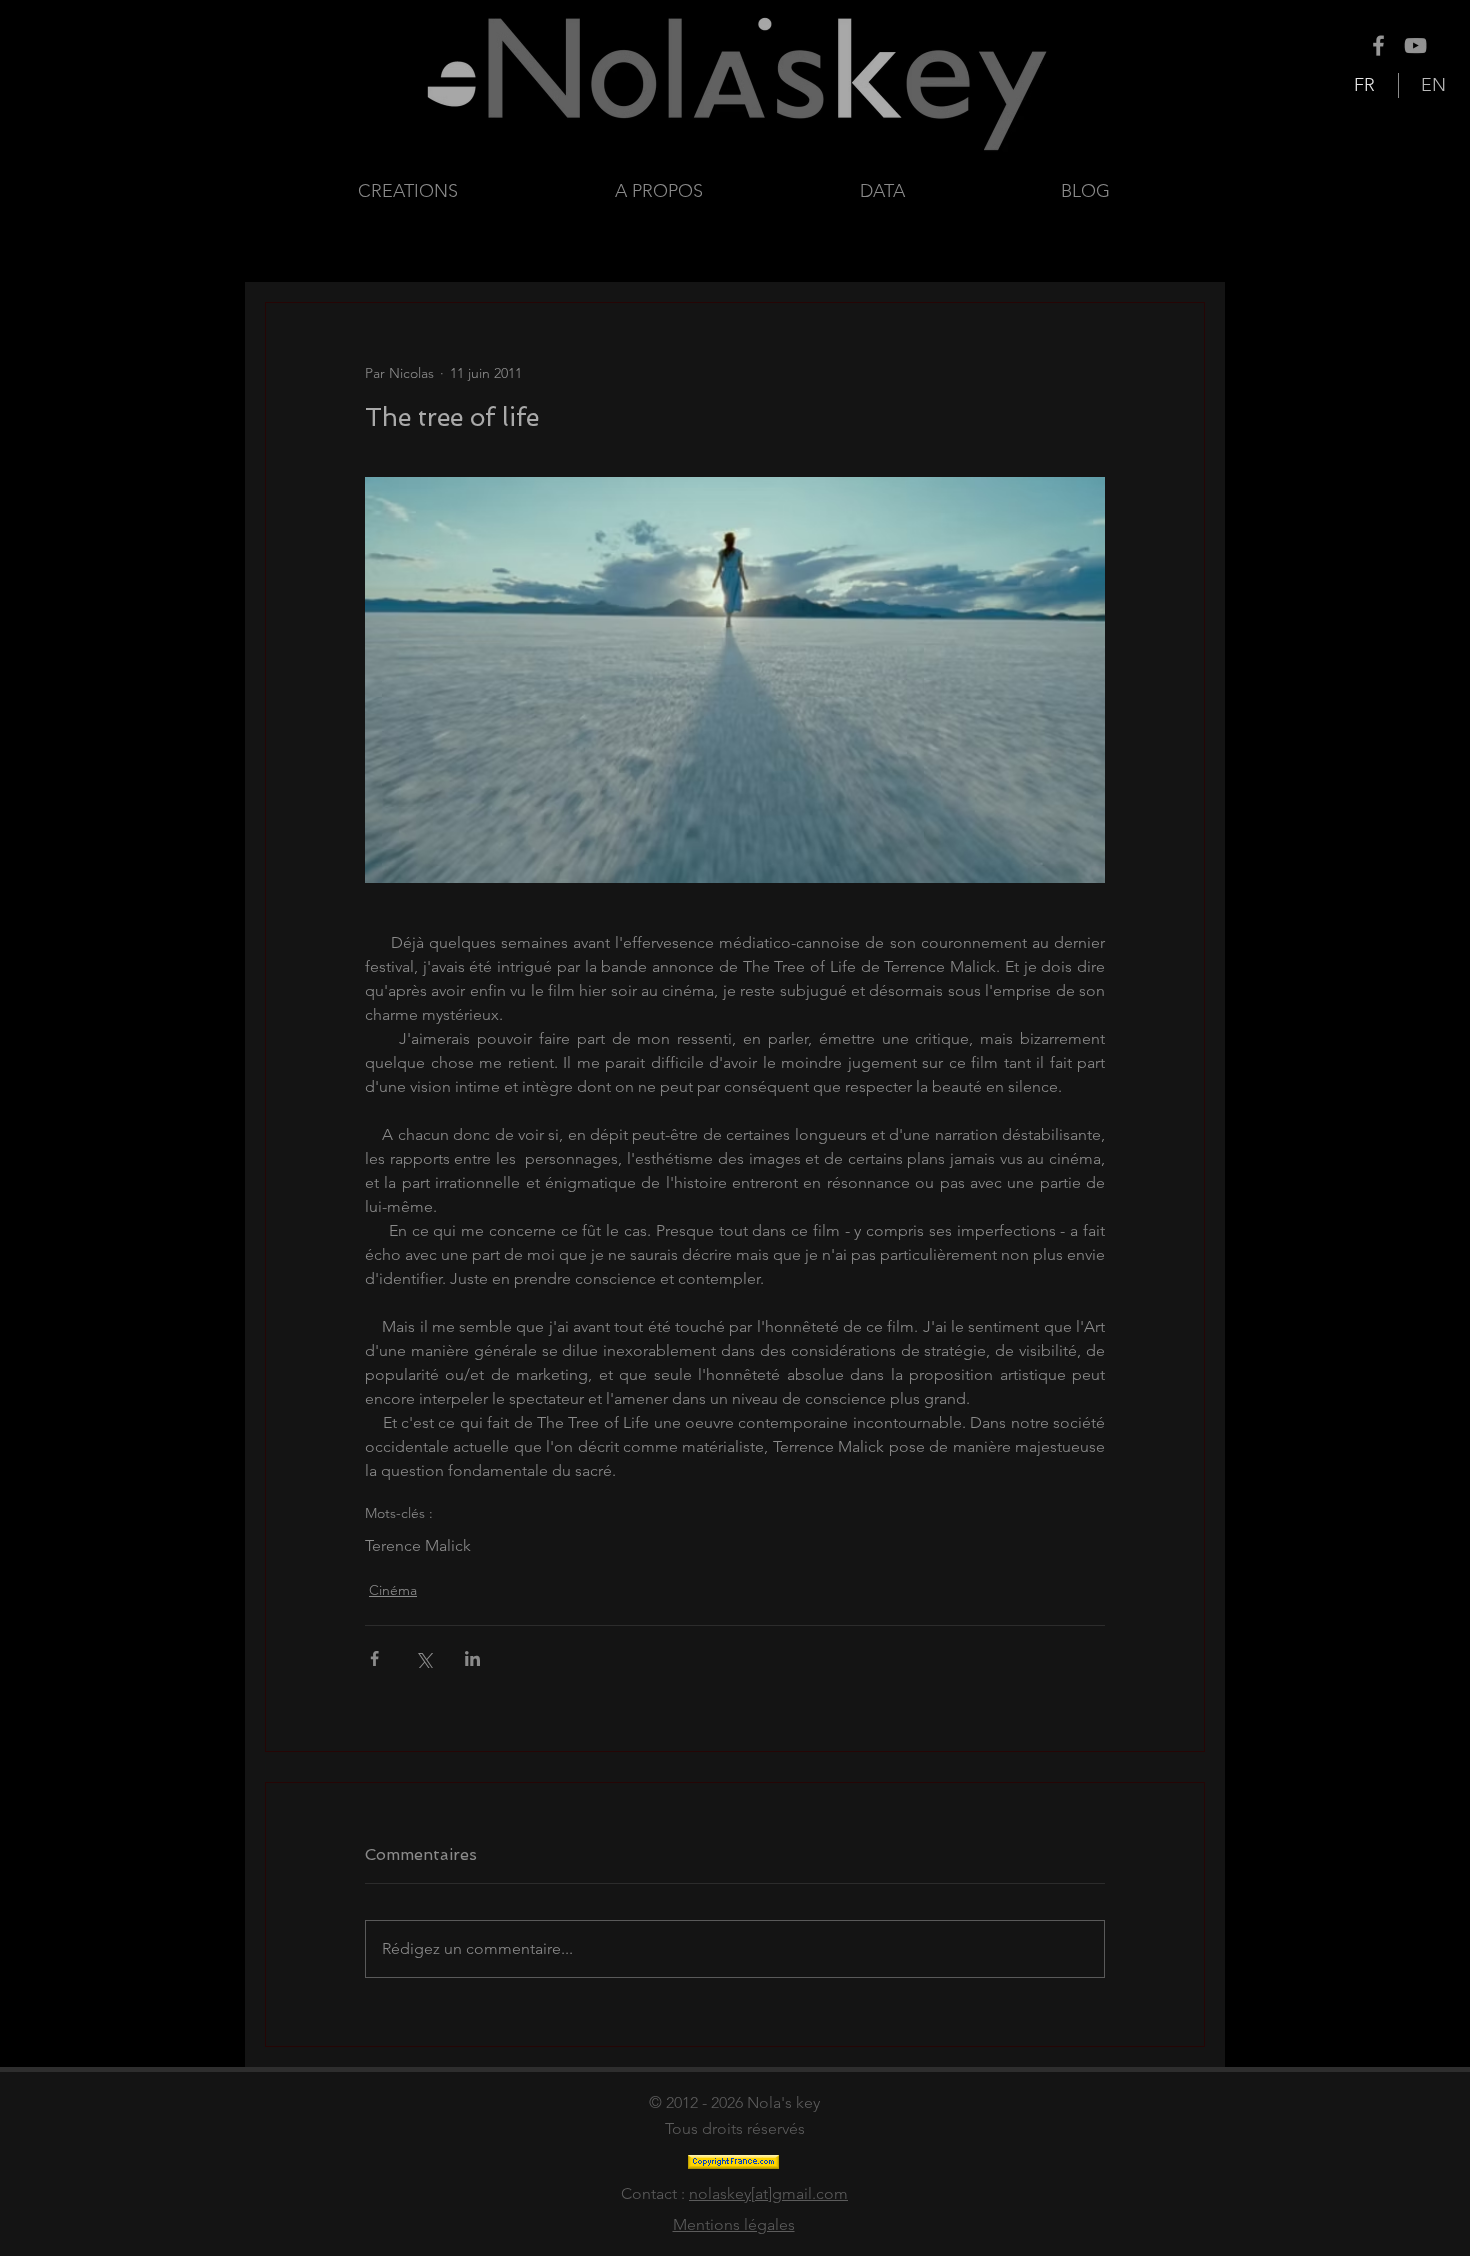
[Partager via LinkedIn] (472, 1658)
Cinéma (393, 1590)
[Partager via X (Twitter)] (423, 1658)
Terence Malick (418, 1545)
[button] (945, 191)
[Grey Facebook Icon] (1378, 45)
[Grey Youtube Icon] (1415, 45)
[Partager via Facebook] (374, 1658)
